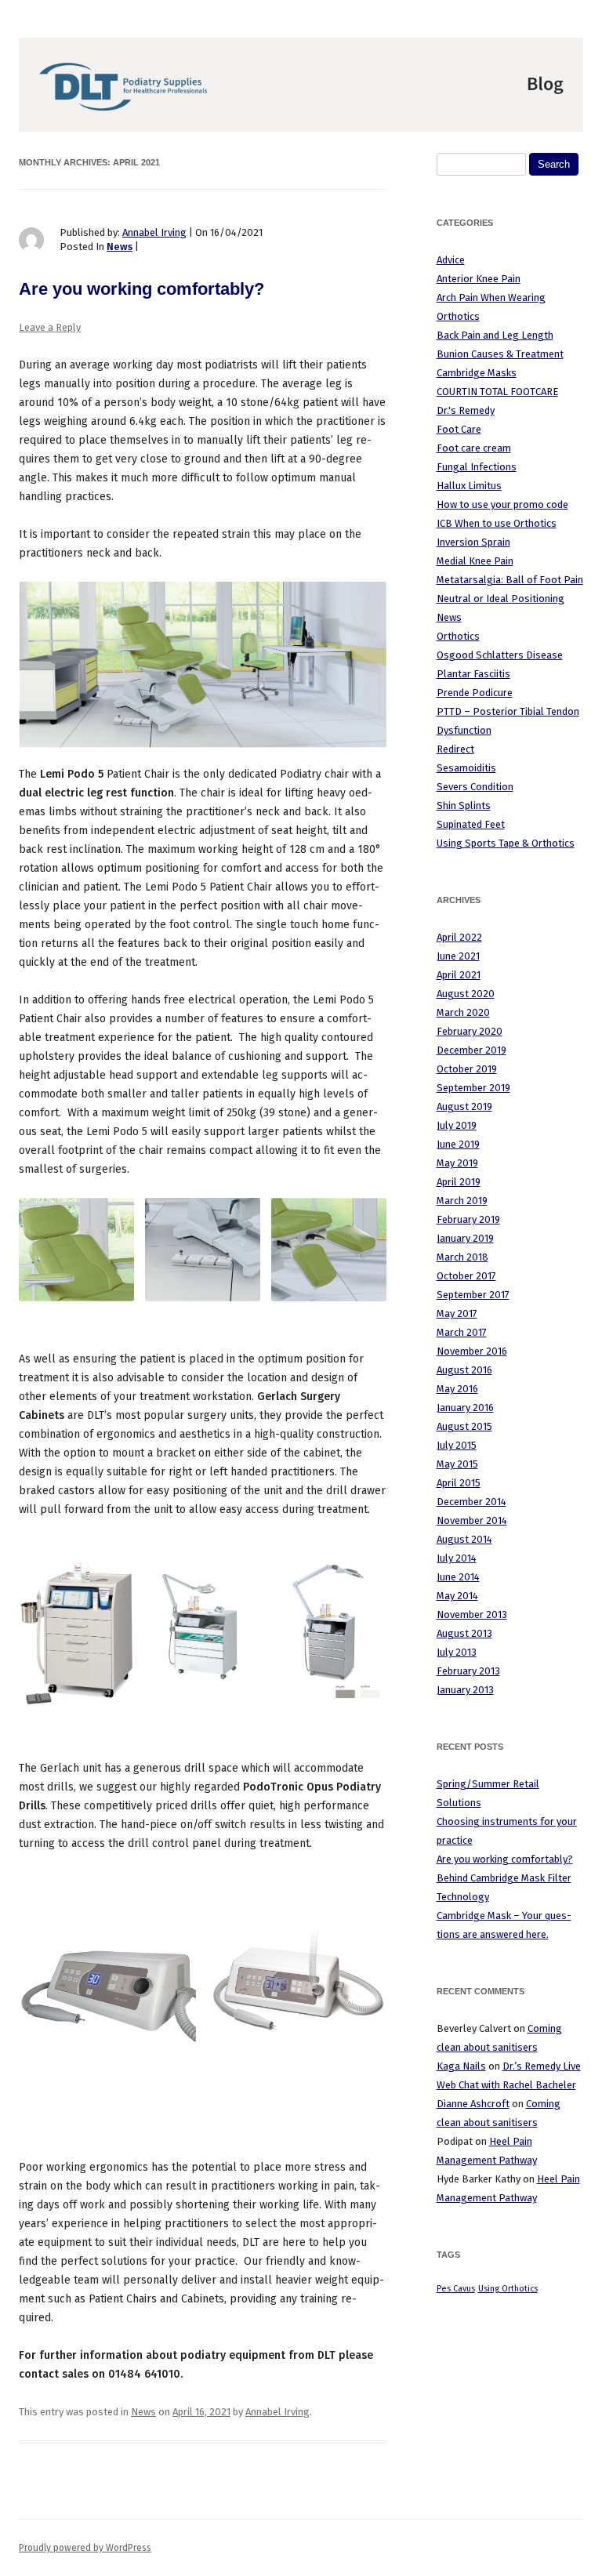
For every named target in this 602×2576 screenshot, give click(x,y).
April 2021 (459, 975)
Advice (451, 260)
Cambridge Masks (477, 373)
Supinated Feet (471, 824)
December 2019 (471, 1050)
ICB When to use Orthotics (497, 523)
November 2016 (472, 1351)
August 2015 (464, 1426)
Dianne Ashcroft (473, 2104)
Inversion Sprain (473, 542)
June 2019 (458, 1144)
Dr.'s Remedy (466, 410)
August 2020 (466, 994)
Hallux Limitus (469, 486)
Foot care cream (474, 448)
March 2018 (462, 1257)
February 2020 (470, 1031)
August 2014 (464, 1539)
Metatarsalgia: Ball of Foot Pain (510, 580)
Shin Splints (464, 805)
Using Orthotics (508, 2289)
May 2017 (457, 1313)
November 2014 (472, 1520)
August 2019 (464, 1107)
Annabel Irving (154, 232)
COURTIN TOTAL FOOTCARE (497, 392)
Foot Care (459, 429)
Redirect (455, 749)
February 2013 (468, 1671)
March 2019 (462, 1201)
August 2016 (464, 1370)
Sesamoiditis (466, 768)
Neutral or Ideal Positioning (500, 599)
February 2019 (468, 1219)
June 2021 (458, 956)
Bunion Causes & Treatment (500, 354)
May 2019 (457, 1163)
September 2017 (473, 1295)
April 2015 (459, 1483)
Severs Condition (475, 787)
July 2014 (457, 1558)
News (120, 247)
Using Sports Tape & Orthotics (506, 843)
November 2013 (472, 1615)
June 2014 (458, 1577)
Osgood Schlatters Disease (500, 655)
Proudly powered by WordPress (85, 2548)
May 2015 (457, 1464)
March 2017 (462, 1332)
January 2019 (465, 1238)
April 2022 (459, 937)
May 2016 (457, 1389)
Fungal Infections (477, 467)
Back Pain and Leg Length (495, 335)
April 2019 (459, 1182)
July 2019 (457, 1125)
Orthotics (458, 636)
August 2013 (464, 1633)
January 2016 (465, 1408)
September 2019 (473, 1088)
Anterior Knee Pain (479, 279)
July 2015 (457, 1445)
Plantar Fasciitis (473, 674)
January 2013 (465, 1690)
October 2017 (466, 1276)
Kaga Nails (461, 2066)
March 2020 (463, 1012)
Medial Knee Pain (475, 561)
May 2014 (457, 1596)
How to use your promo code (502, 504)
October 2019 (467, 1069)
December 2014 (471, 1502)
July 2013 (457, 1652)
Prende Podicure (475, 693)
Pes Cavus (456, 2289)
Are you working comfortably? (141, 289)
